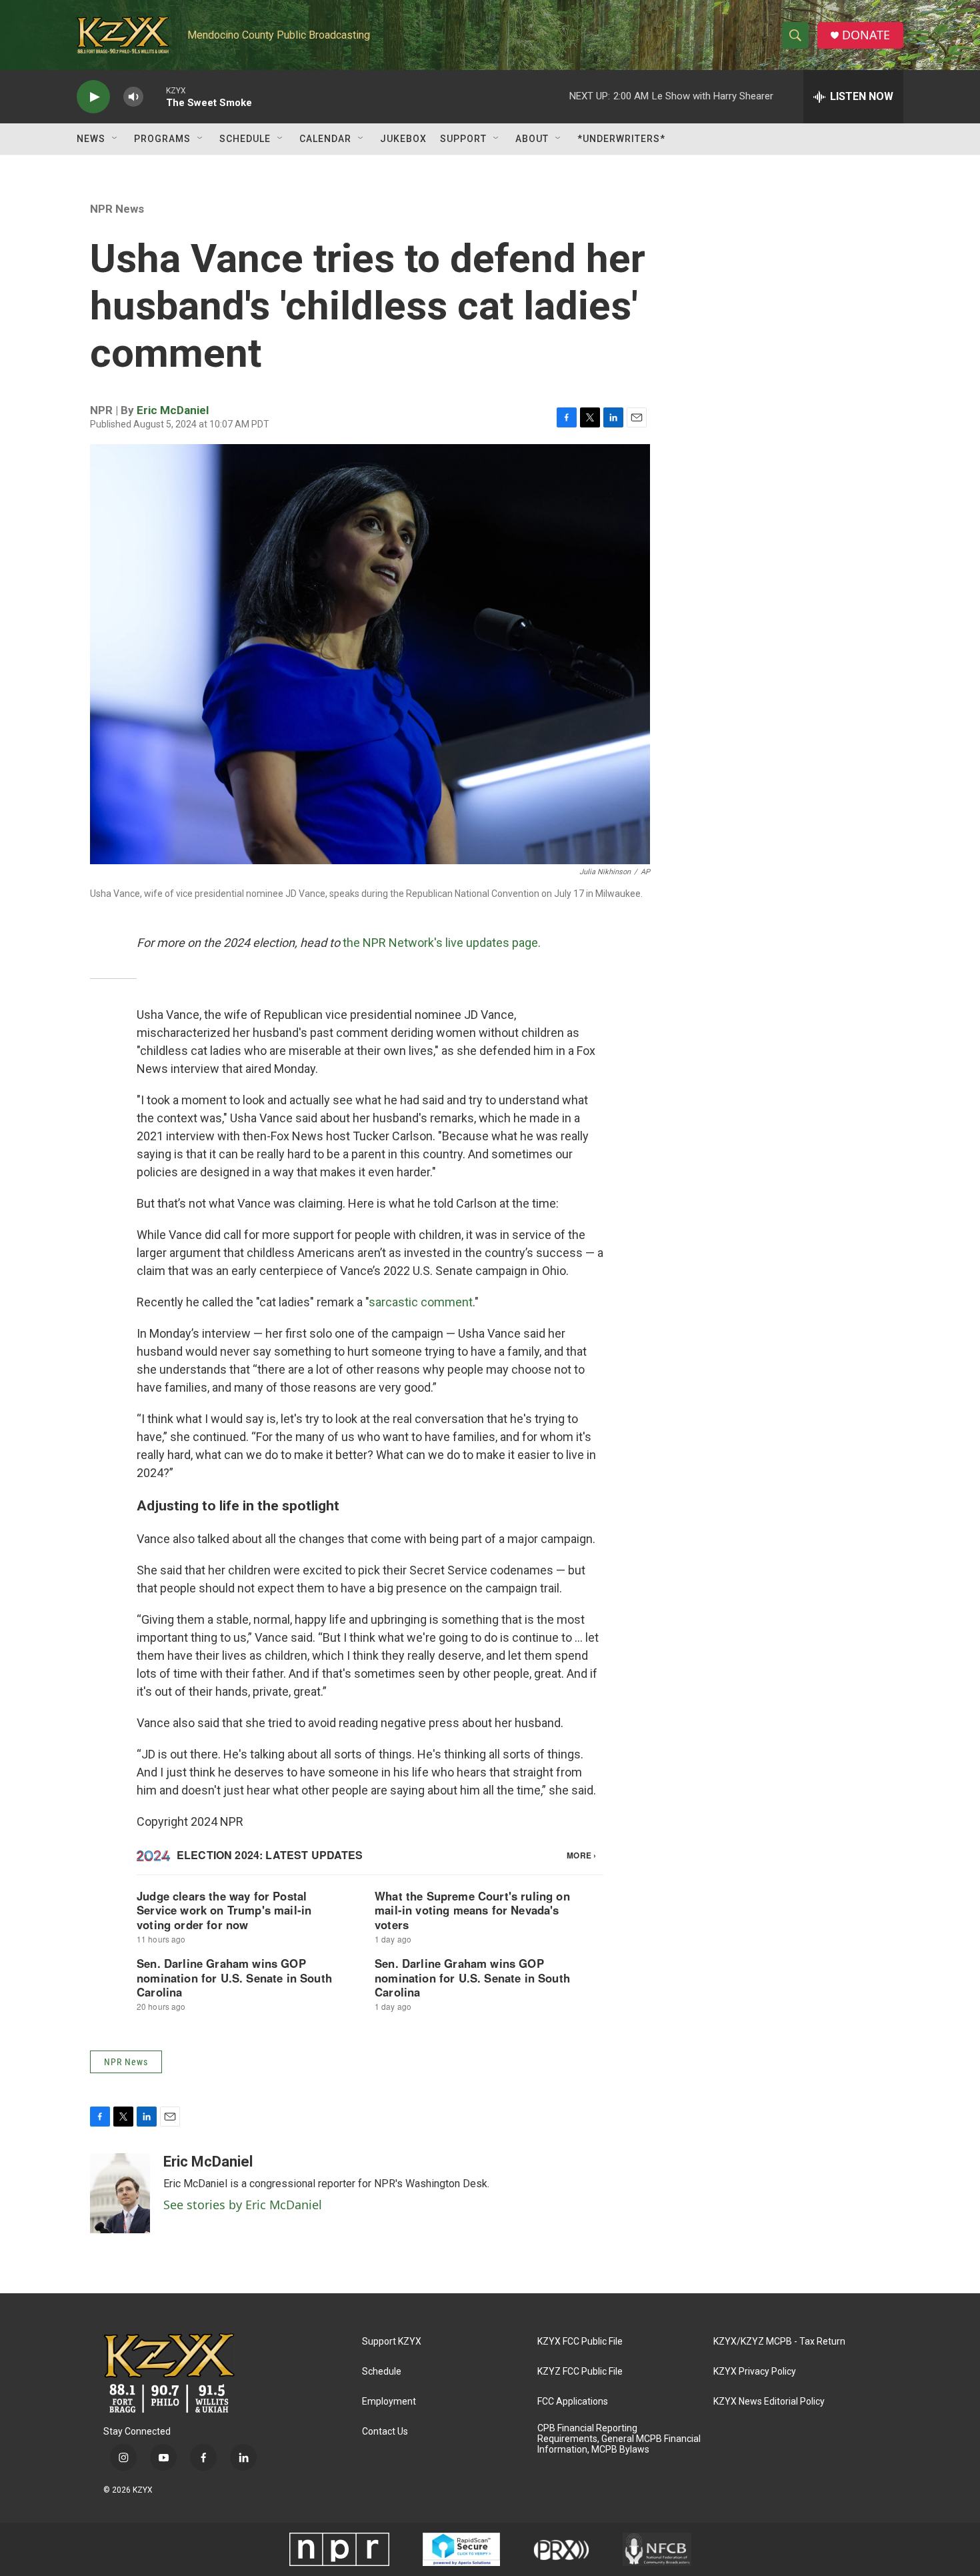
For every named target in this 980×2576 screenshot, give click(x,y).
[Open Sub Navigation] (115, 139)
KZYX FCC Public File (580, 2342)
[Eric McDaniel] (120, 2193)
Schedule (245, 139)
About (532, 139)
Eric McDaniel (173, 410)
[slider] (155, 96)
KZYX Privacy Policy (755, 2372)
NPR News (117, 209)
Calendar (325, 139)
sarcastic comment (421, 1302)
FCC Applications (573, 2402)
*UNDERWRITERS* (621, 139)
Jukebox (403, 139)
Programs (162, 139)
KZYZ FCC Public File (580, 2372)
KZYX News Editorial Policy (769, 2402)
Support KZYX (392, 2342)
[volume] (133, 97)
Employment (389, 2402)
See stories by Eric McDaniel (243, 2205)
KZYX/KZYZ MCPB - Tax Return (779, 2342)
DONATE (866, 35)
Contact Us (385, 2432)
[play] (93, 97)
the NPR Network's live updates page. (442, 943)
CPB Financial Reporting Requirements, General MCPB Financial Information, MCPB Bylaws (619, 2439)
